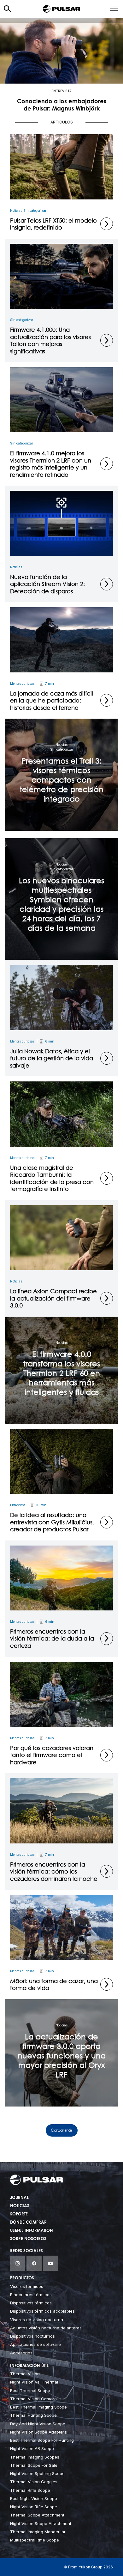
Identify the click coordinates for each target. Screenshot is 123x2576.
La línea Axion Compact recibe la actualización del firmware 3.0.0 (53, 1298)
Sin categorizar (35, 211)
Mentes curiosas (22, 683)
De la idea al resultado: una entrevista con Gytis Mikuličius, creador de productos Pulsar (52, 1522)
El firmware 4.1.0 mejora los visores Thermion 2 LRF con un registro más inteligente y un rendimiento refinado (51, 464)
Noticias (16, 211)
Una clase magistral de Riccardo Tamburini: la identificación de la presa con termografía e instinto (52, 1178)
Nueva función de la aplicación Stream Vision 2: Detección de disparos (47, 584)
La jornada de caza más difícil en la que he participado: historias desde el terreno (52, 700)
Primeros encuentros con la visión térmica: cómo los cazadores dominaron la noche (54, 1871)
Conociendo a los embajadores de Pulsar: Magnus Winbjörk (62, 106)
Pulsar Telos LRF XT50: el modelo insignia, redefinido (53, 224)
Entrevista (61, 91)
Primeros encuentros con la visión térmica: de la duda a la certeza (52, 1638)
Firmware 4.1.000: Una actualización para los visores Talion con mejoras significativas (50, 340)
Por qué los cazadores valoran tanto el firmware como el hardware (52, 1755)
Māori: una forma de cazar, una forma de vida (54, 1984)
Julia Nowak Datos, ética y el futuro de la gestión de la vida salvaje (52, 1058)
